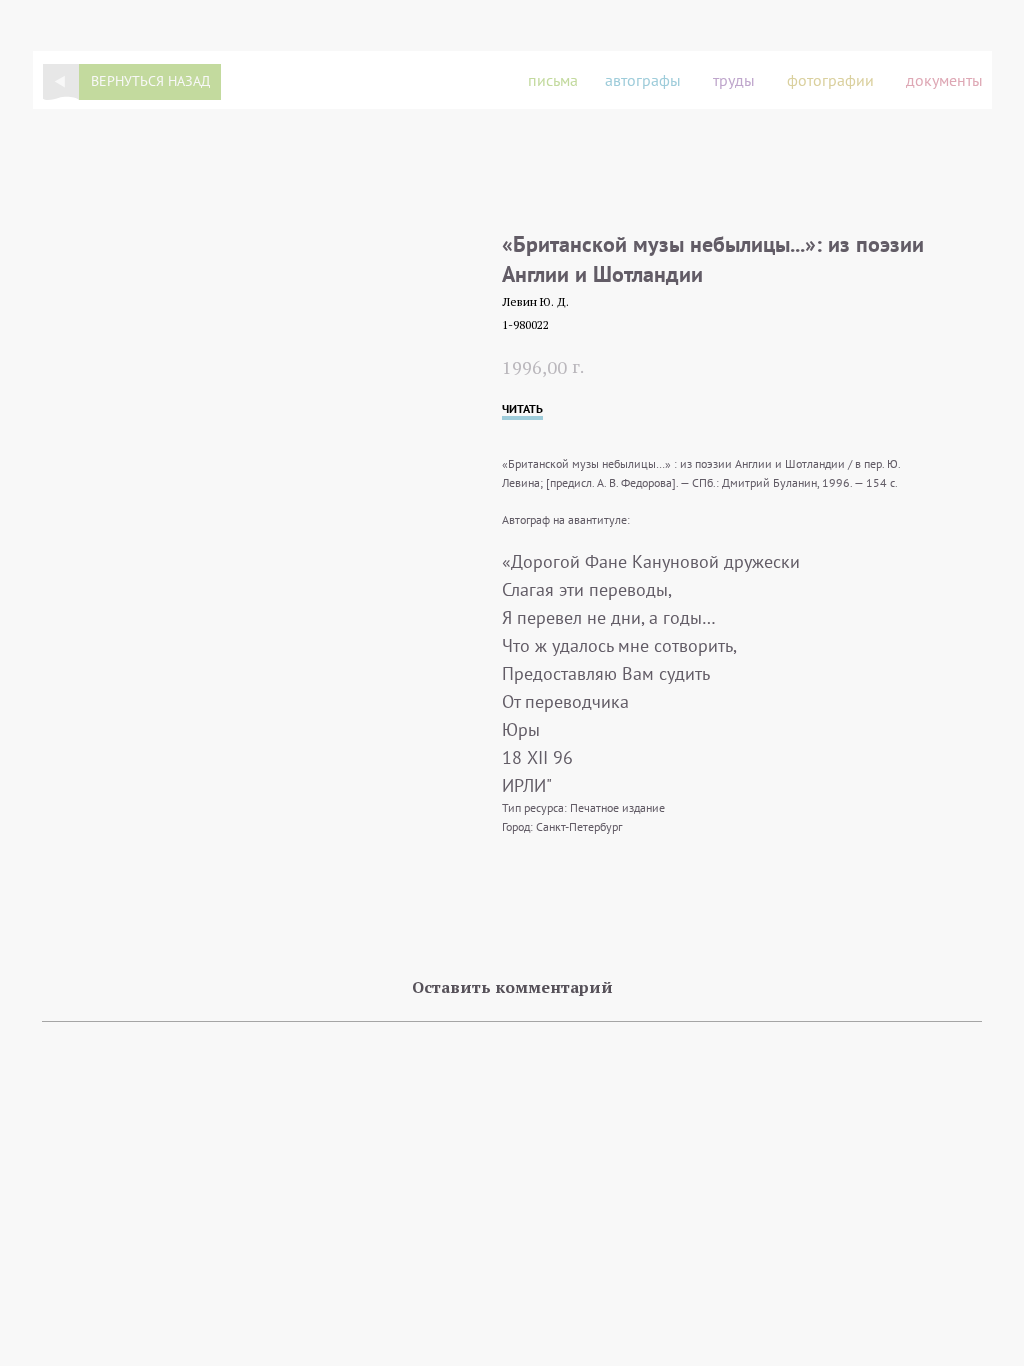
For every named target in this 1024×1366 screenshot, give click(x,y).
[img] (61, 82)
